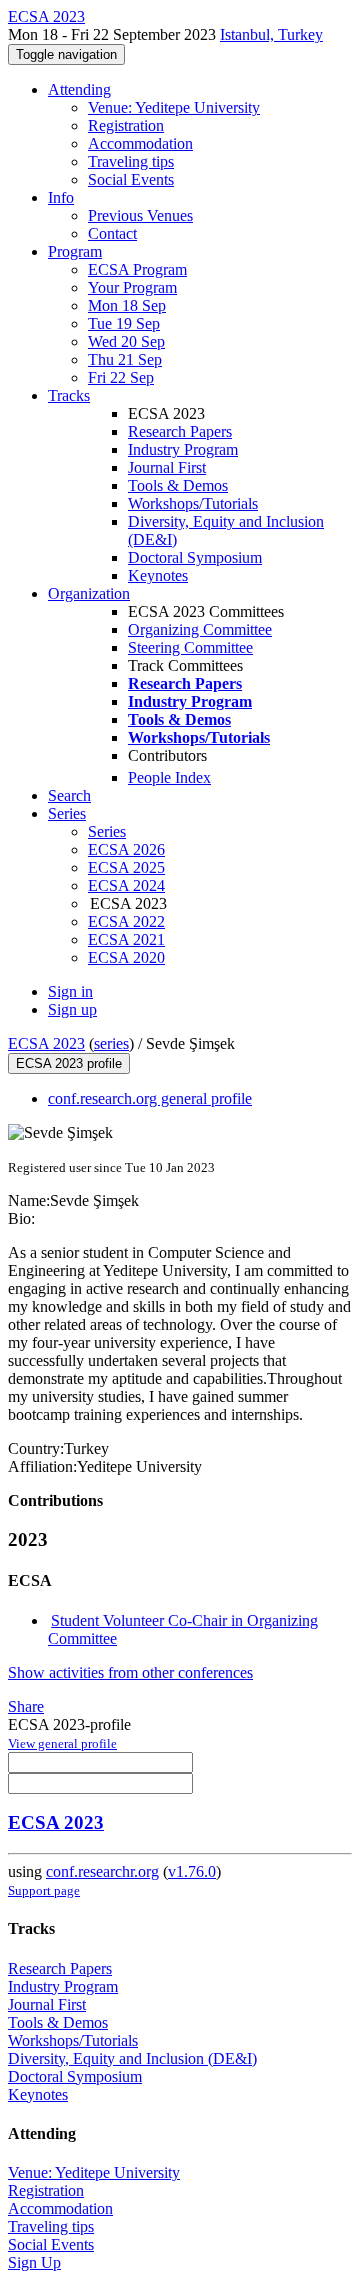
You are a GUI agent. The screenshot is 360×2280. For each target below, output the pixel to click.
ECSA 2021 (126, 939)
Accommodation (140, 143)
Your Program (132, 287)
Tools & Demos (178, 485)
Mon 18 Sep (127, 305)
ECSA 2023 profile (69, 1063)
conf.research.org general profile (150, 1098)
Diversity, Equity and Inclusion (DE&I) (132, 2058)
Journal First (167, 467)
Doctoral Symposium (195, 557)
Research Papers (180, 431)
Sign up (72, 1009)
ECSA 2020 (126, 957)
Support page (44, 1890)
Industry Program (183, 449)
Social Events (131, 179)
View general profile (62, 1743)
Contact (112, 233)
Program (75, 251)
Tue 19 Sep (124, 323)
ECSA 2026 (126, 849)
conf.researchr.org (102, 1871)
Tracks (69, 395)
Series (107, 831)
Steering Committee (190, 647)
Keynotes (158, 575)
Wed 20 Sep (126, 341)
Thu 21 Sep (125, 359)
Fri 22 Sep (121, 377)
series (111, 1043)
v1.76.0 (192, 1871)
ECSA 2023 (46, 1043)
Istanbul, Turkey (271, 34)
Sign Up (34, 2262)
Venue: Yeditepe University (174, 107)
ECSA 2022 (126, 921)
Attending (79, 89)
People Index (169, 777)
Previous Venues (140, 215)
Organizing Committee (200, 629)
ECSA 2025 (126, 867)
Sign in (70, 991)
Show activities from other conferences (130, 1672)
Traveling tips (131, 161)
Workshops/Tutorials (193, 503)
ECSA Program (137, 269)
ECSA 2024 (126, 885)
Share (26, 1706)
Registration (126, 125)
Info (61, 197)
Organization (89, 593)
